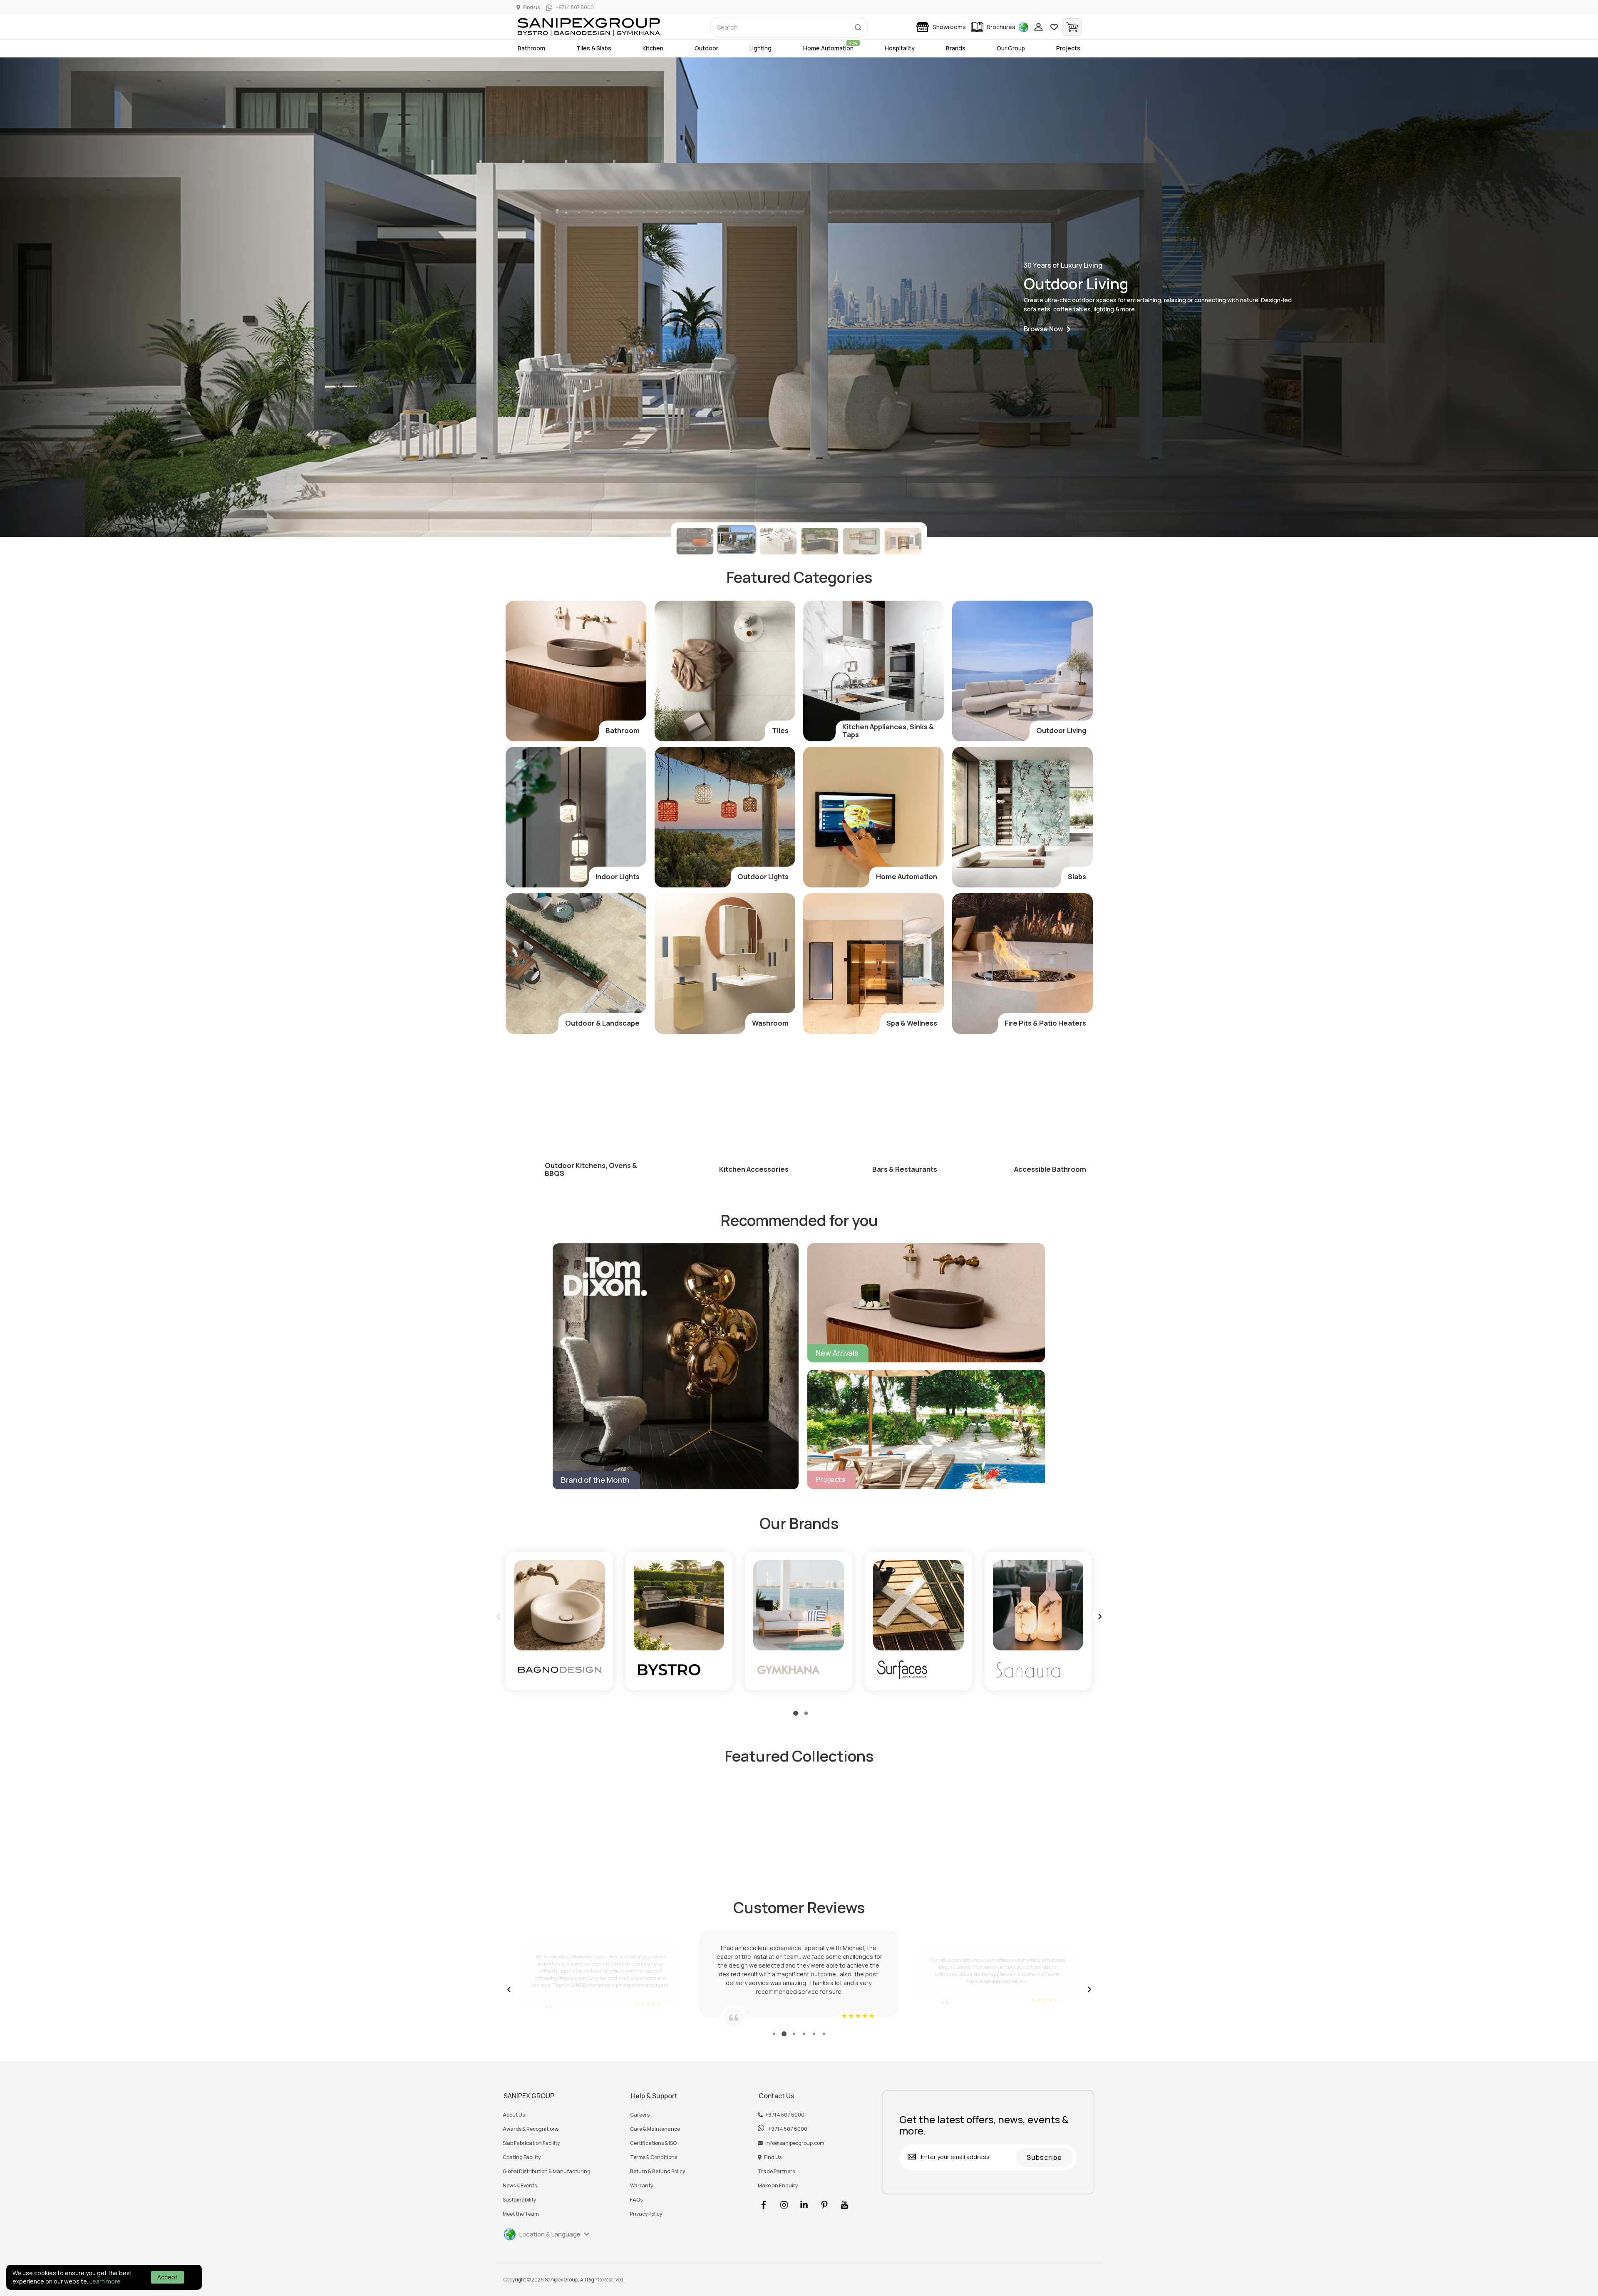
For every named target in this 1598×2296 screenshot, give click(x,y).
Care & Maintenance (655, 2129)
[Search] (858, 25)
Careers (640, 2115)
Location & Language (550, 2234)
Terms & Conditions (654, 2157)
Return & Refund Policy (658, 2172)
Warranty (641, 2186)
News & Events (520, 2186)
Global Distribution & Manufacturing (547, 2172)
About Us (514, 2115)
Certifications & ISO (653, 2143)
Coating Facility (522, 2157)
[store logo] (589, 27)
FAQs (636, 2200)
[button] (1047, 329)
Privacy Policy (646, 2214)
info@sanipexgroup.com (795, 2143)
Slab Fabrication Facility (531, 2143)
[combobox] (789, 27)
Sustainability (519, 2200)
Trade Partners (776, 2172)
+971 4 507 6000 (785, 2115)
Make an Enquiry (778, 2186)
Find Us (773, 2157)
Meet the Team (521, 2214)
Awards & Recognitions (531, 2129)
